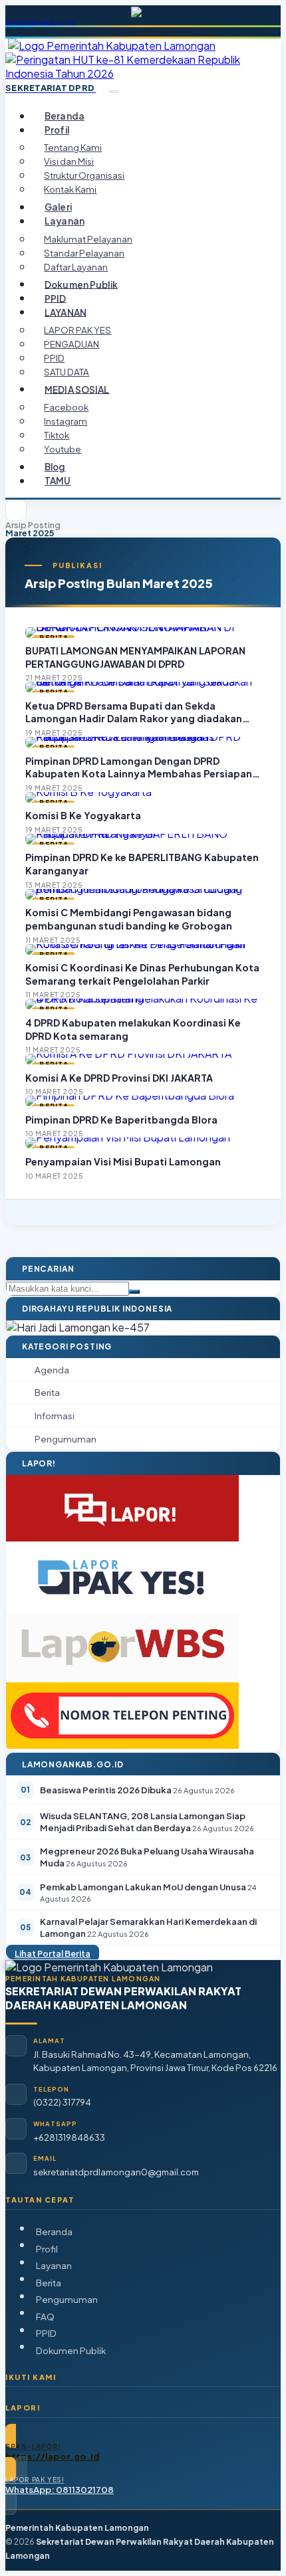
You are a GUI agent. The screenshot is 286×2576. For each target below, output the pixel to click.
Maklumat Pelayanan (88, 239)
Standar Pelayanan (84, 253)
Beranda (65, 116)
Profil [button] (57, 130)
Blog (55, 467)
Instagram (66, 421)
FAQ (45, 2317)
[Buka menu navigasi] (114, 92)
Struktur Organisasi (84, 175)
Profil (47, 2249)
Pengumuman (67, 2299)
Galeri (58, 207)
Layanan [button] (65, 221)
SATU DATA (67, 372)
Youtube (63, 449)
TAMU (58, 481)
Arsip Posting (33, 525)
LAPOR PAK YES (77, 330)
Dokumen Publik (81, 284)
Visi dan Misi (69, 161)
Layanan (54, 2265)
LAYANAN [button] (66, 312)
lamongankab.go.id (40, 23)
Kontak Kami (70, 189)
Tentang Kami (73, 147)
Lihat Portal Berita (53, 1953)
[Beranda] (16, 510)
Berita (49, 2283)
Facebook (66, 407)
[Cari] (134, 1292)
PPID (56, 298)
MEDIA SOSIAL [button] (77, 389)
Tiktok (57, 435)
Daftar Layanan (76, 267)
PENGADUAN (71, 344)
